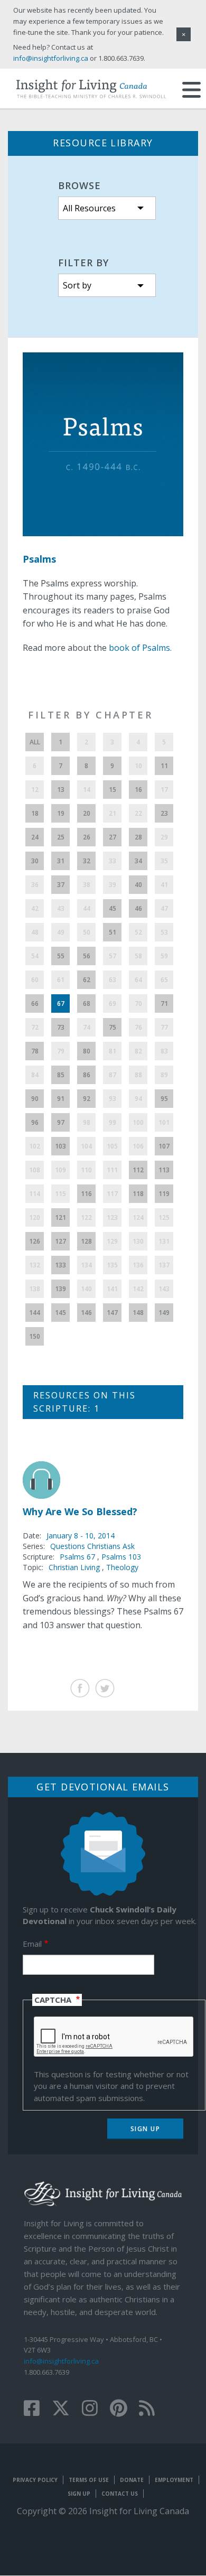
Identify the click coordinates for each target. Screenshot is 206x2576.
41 (164, 885)
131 (164, 1241)
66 (35, 1004)
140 (86, 1289)
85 (61, 1075)
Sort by (77, 285)
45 (113, 908)
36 (35, 885)
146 (86, 1313)
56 (87, 956)
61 (61, 980)
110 (86, 1170)
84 (35, 1075)
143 (164, 1289)
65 (164, 980)
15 (113, 790)
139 (60, 1289)
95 (164, 1099)
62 (87, 980)
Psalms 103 (121, 1557)
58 (138, 956)
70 (138, 1004)
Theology (122, 1567)
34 (138, 861)
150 (35, 1336)
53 (164, 932)
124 (138, 1217)
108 (35, 1170)
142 (138, 1289)
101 (164, 1122)
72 (35, 1027)
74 (87, 1027)
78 (35, 1051)
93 (113, 1099)
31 (61, 861)
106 (138, 1146)
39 (113, 885)
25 (61, 837)
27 (113, 837)
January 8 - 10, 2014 (81, 1536)
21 (113, 813)
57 (113, 956)
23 (164, 813)
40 (138, 885)
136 (138, 1265)
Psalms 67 (78, 1557)
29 (164, 837)
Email (32, 1944)
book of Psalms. (140, 648)
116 (86, 1194)
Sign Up (79, 2494)
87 (113, 1075)
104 (86, 1146)
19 (61, 813)
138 (35, 1289)
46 (138, 908)
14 (87, 790)
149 (164, 1313)
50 (87, 932)
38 (87, 885)
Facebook (80, 1688)
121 (60, 1217)
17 (164, 790)
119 (164, 1194)
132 (35, 1265)
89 (164, 1075)
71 (164, 1004)
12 (35, 790)
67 (61, 1004)
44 (87, 908)
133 (60, 1265)
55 (61, 956)
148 (138, 1313)
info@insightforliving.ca (61, 2361)
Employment (174, 2480)
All (35, 742)
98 (87, 1122)
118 (138, 1194)
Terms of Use (89, 2480)
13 (61, 790)
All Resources (89, 208)
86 (87, 1075)
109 (60, 1170)
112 (138, 1170)
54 (35, 956)
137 (164, 1265)
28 (138, 837)
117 (112, 1194)
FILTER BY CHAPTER (90, 715)
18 (35, 813)
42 (35, 908)
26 (87, 837)
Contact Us (120, 2494)
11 (164, 766)
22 (138, 813)
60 (35, 980)
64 (138, 980)
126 (35, 1241)
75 (113, 1027)
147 (112, 1313)
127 (60, 1241)
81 (113, 1051)
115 (60, 1194)
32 (87, 861)
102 (35, 1146)
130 (138, 1241)
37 (61, 885)
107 (164, 1146)
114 (35, 1194)
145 (60, 1313)
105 (112, 1146)
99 (113, 1122)
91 (61, 1099)
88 (138, 1075)
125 (164, 1217)
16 (138, 790)
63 (113, 980)
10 (138, 766)
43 (61, 908)
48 (35, 932)
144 (35, 1313)
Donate (132, 2480)
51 (113, 932)
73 (61, 1027)
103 (60, 1146)
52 (138, 932)
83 (164, 1051)
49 (61, 932)
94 (138, 1099)
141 (112, 1289)
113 (164, 1170)
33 (113, 861)
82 (138, 1051)
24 (35, 837)
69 (113, 1004)
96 (35, 1122)
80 (87, 1051)
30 (35, 861)
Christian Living (74, 1567)
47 (164, 908)
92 (87, 1099)
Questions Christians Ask (92, 1546)
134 (86, 1265)
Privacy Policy (35, 2480)
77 (164, 1027)
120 (35, 1217)
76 (138, 1027)
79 (61, 1051)
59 (164, 956)
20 (87, 813)
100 (138, 1122)
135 (112, 1265)
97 (61, 1122)
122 (86, 1217)
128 (86, 1241)
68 (87, 1004)
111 (112, 1170)
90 (35, 1099)
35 (164, 861)
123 (112, 1217)
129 (112, 1241)
